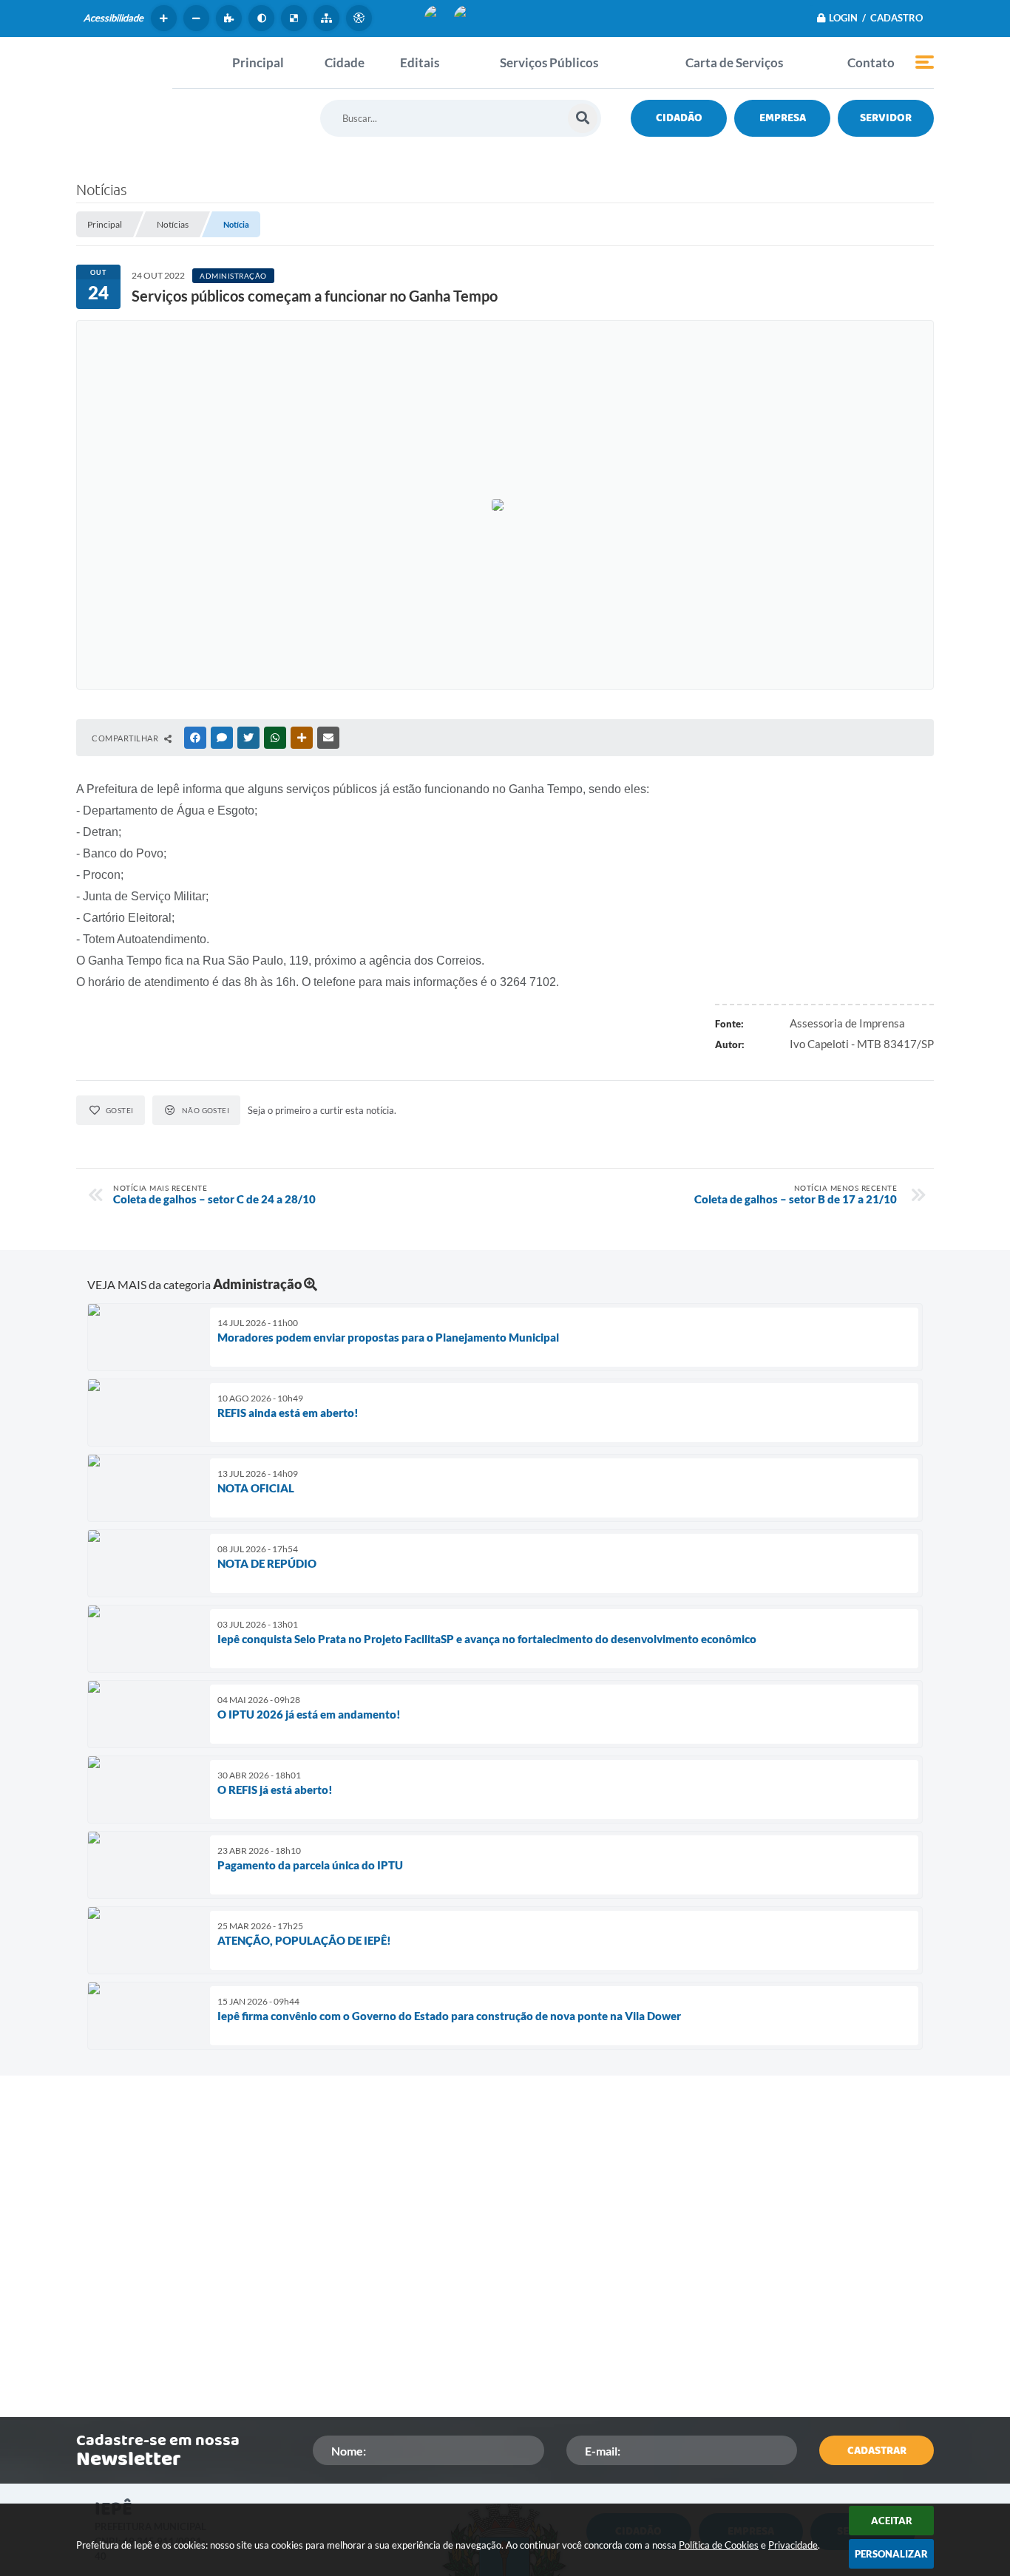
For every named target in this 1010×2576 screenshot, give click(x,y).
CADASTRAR (877, 2451)
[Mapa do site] (328, 18)
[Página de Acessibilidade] (361, 18)
